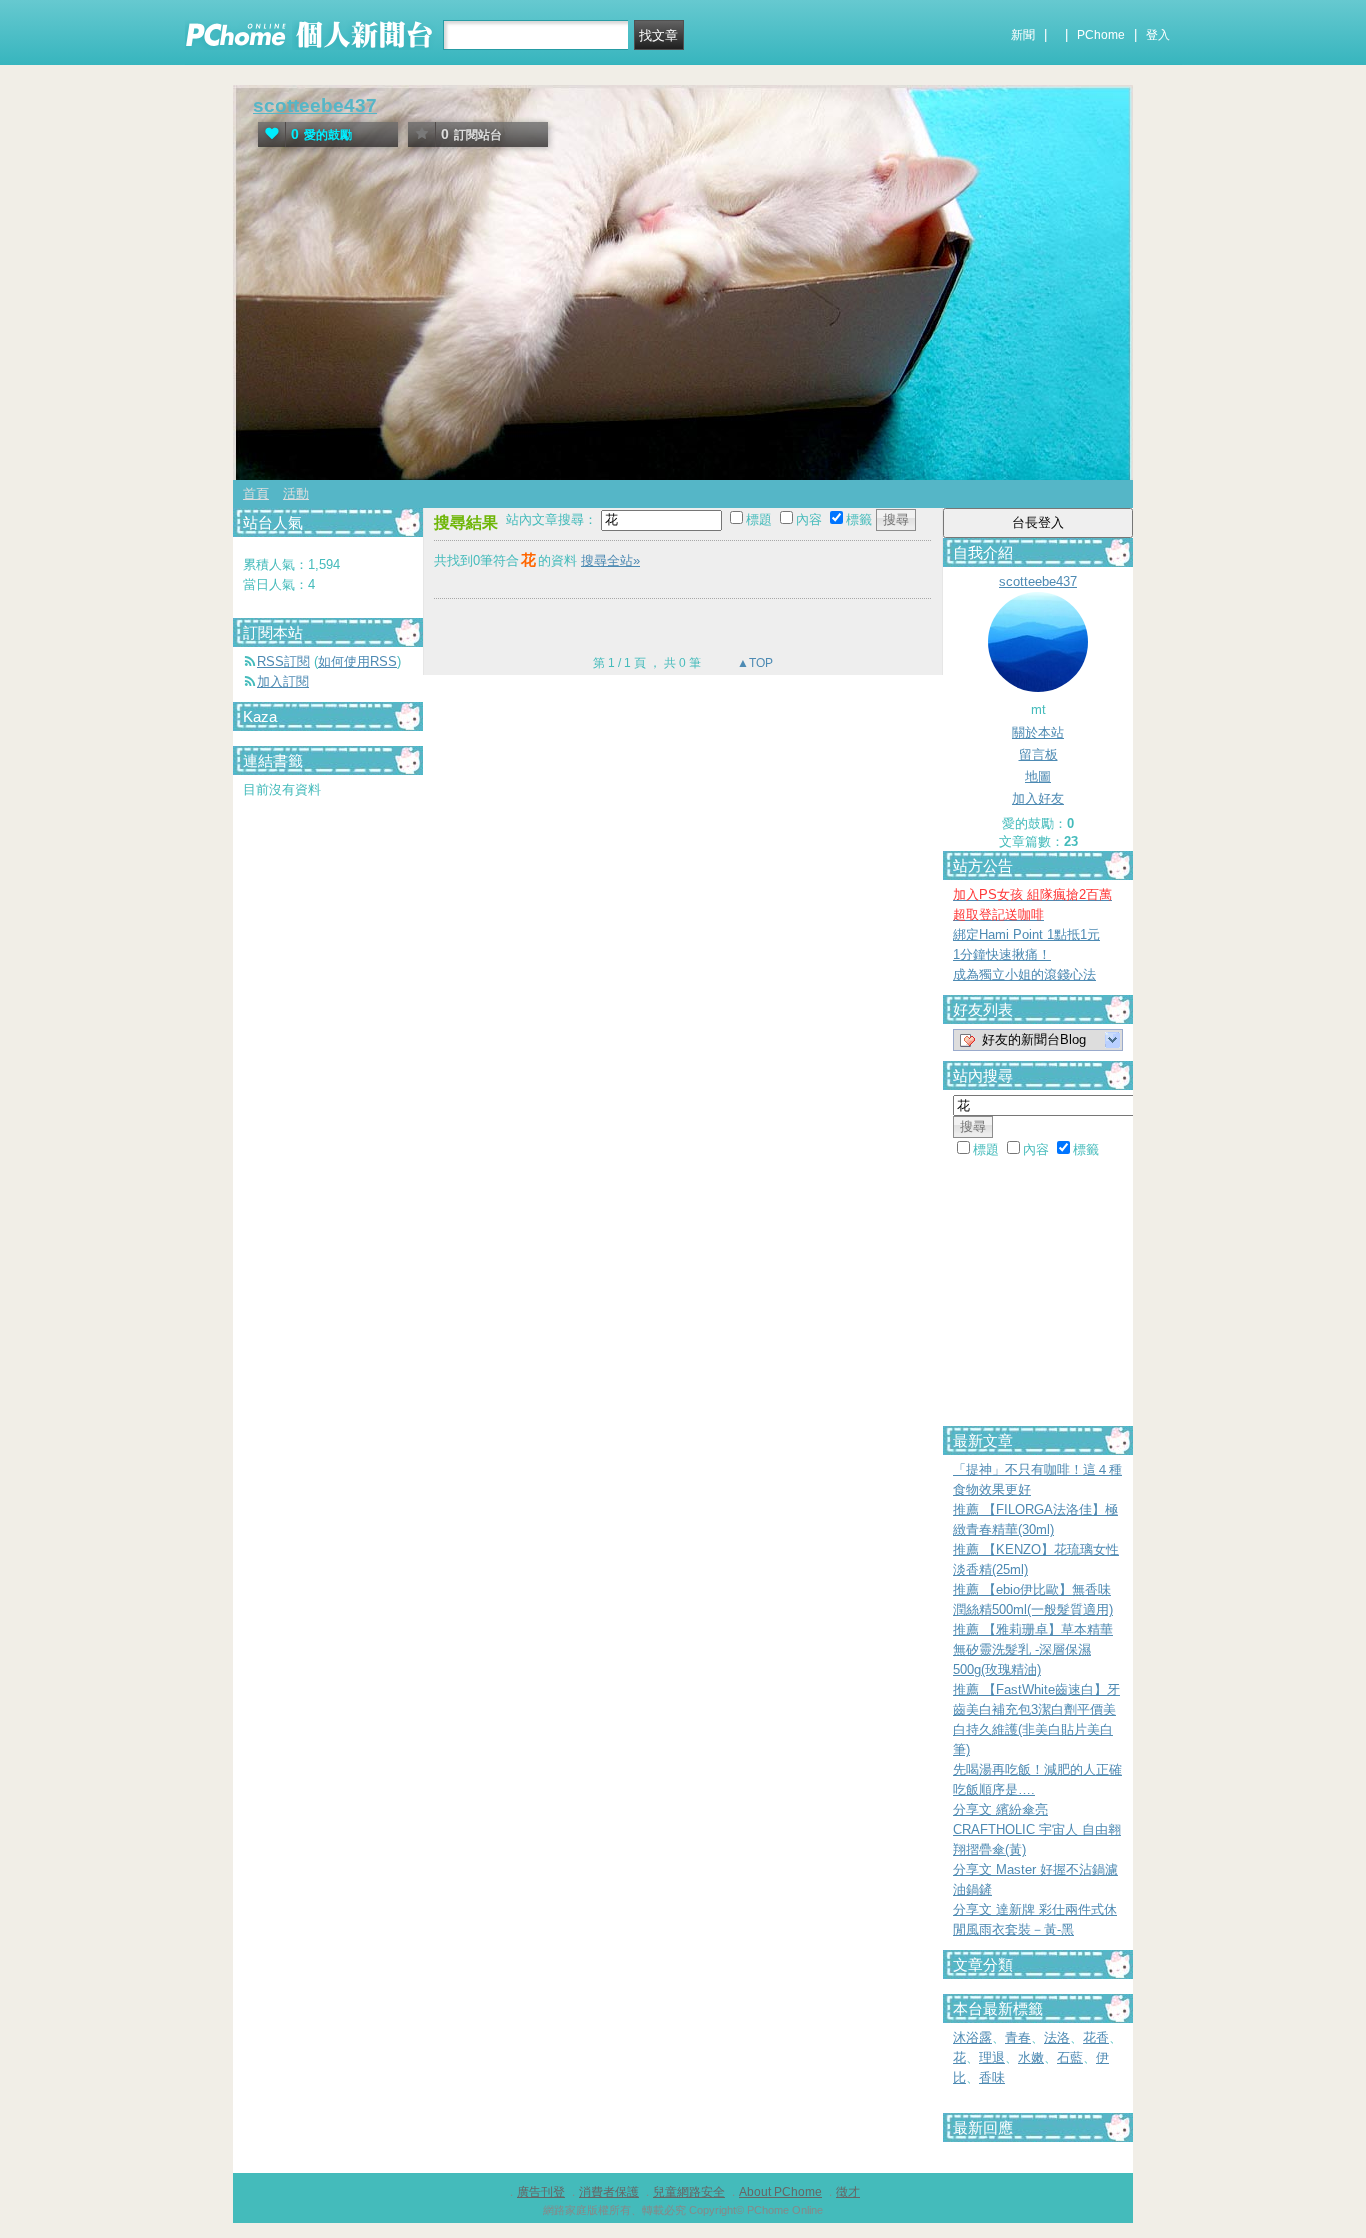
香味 (992, 2077)
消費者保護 (609, 2192)
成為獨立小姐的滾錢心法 (1024, 974)
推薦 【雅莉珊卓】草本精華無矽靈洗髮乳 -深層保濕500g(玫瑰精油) (1033, 1649)
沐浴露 (972, 2037)
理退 (992, 2057)
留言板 (1038, 754)
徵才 (848, 2192)
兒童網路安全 (689, 2192)
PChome (1101, 35)
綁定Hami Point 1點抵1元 (1026, 934)
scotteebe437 (315, 105)
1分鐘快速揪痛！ (1002, 954)
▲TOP (753, 663)
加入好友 (1038, 798)
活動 (296, 493)
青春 (1018, 2037)
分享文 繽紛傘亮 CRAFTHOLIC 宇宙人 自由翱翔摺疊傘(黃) (1037, 1829)
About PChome (780, 2192)
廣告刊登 (541, 2192)
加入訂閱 (283, 681)
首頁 (256, 493)
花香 (1096, 2037)
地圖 (1038, 776)
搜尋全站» (610, 560)
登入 (1158, 35)
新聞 (1023, 35)
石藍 (1070, 2057)
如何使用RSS (357, 661)
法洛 (1057, 2037)
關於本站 (1038, 732)
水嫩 (1031, 2057)
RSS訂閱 (283, 661)
